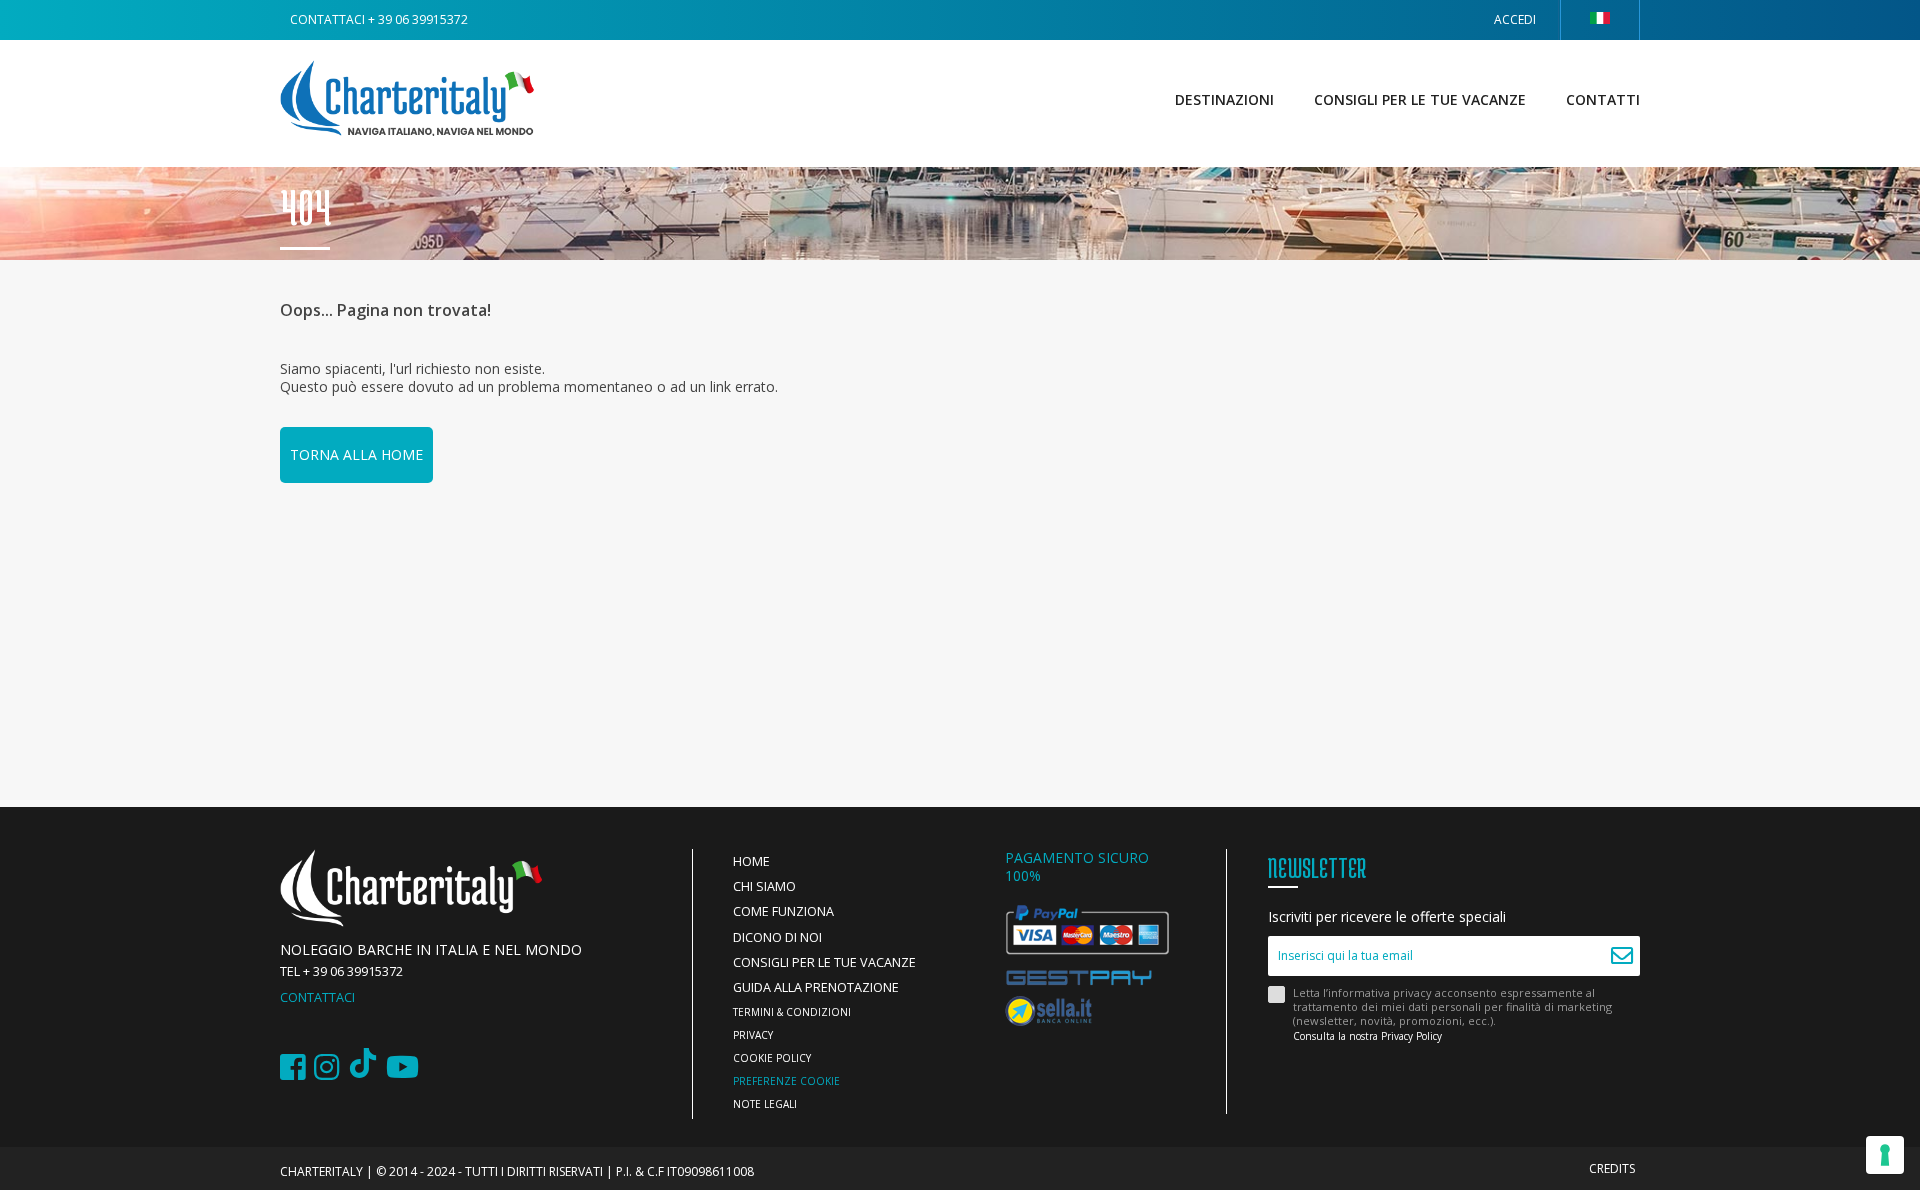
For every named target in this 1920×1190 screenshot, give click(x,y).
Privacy (753, 1035)
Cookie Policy (772, 1058)
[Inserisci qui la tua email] (1622, 956)
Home (751, 861)
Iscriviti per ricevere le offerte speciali (1387, 917)
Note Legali (765, 1104)
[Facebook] (293, 1067)
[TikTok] (363, 1067)
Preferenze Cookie (786, 1081)
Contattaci (317, 997)
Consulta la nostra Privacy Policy (1367, 1036)
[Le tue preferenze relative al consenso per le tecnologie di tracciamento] (1885, 1155)
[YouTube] (402, 1067)
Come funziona (783, 911)
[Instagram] (327, 1067)
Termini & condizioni (792, 1012)
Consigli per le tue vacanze (1420, 99)
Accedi (1515, 19)
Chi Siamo (764, 886)
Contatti (1603, 99)
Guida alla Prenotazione (816, 987)
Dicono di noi (777, 937)
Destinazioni (1224, 99)
